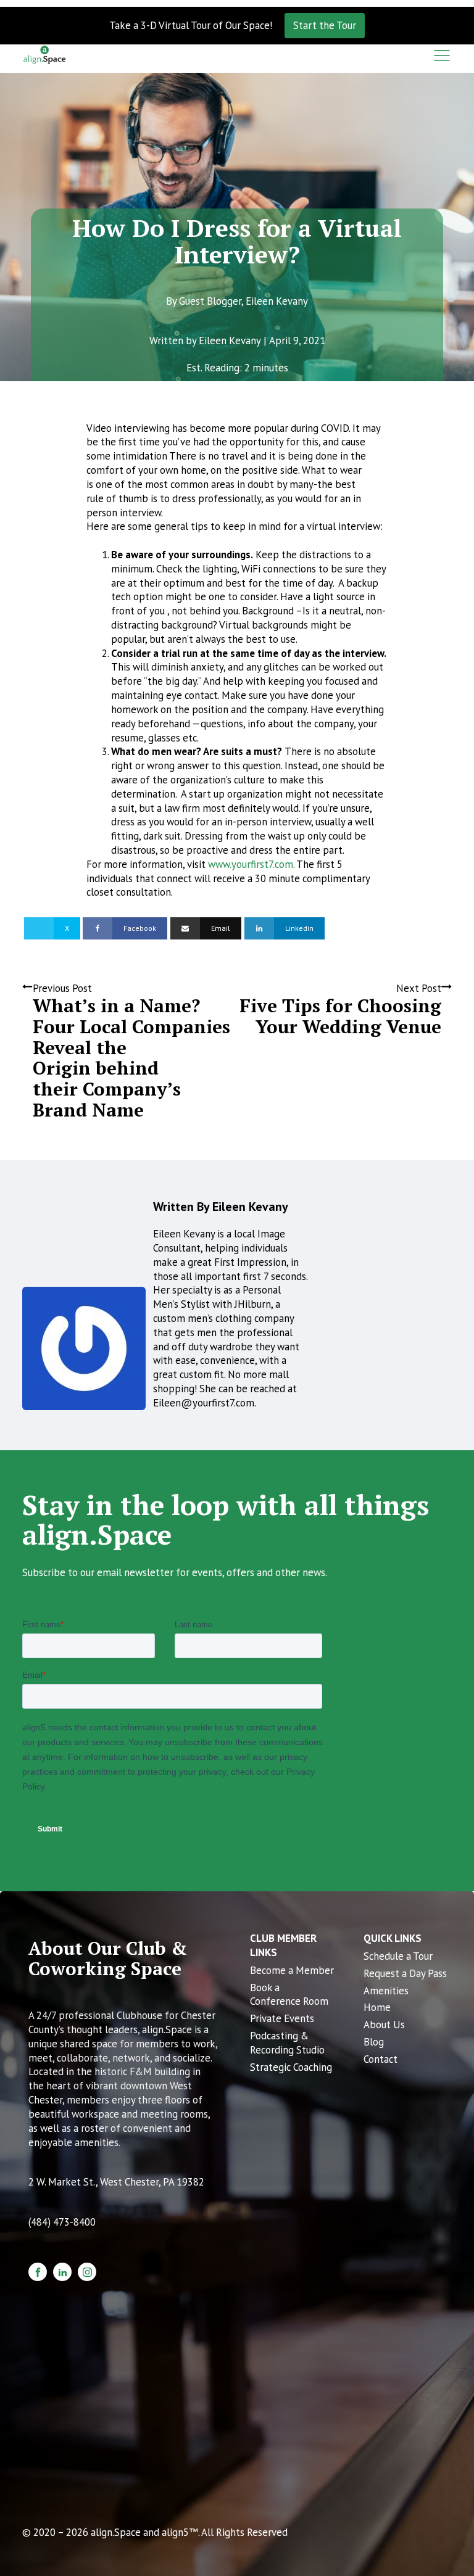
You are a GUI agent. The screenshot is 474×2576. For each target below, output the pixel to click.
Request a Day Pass (405, 1973)
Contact (380, 2059)
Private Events (282, 2018)
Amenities (386, 1991)
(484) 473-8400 (62, 2222)
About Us (384, 2025)
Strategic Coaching (291, 2067)
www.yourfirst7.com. (252, 864)
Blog (374, 2042)
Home (377, 2007)
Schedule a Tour (398, 1956)
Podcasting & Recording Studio (287, 2043)
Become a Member (292, 1970)
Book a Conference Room (289, 1995)
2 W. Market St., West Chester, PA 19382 (116, 2182)
